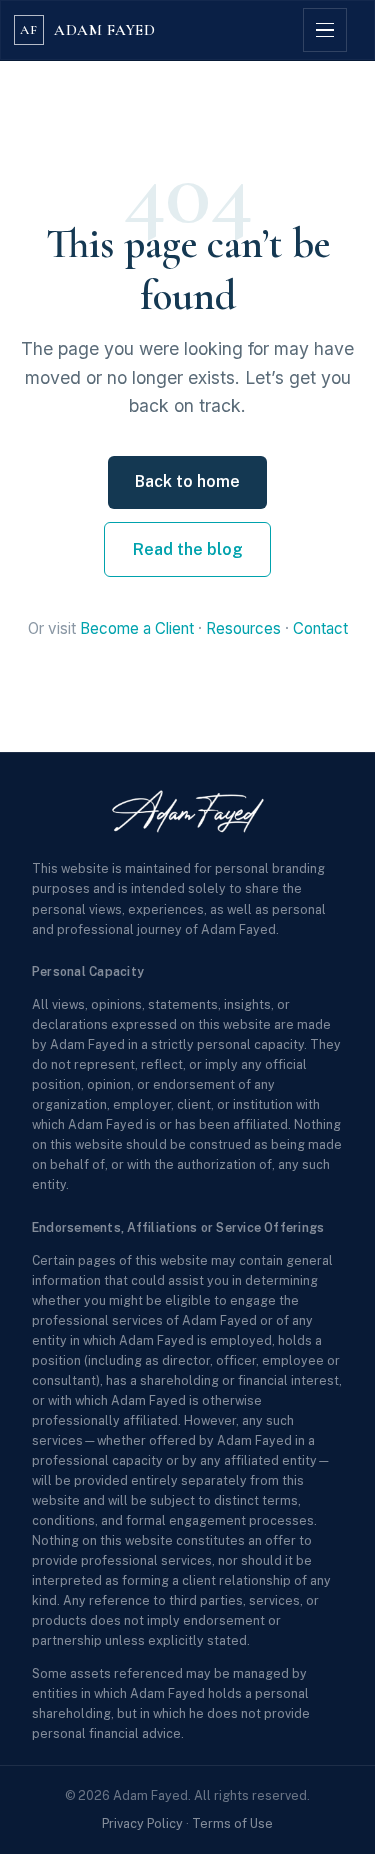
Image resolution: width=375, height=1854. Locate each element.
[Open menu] (325, 30)
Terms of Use (232, 1823)
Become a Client (137, 628)
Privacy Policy (142, 1823)
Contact (320, 628)
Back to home (187, 481)
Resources (243, 628)
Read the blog (188, 549)
